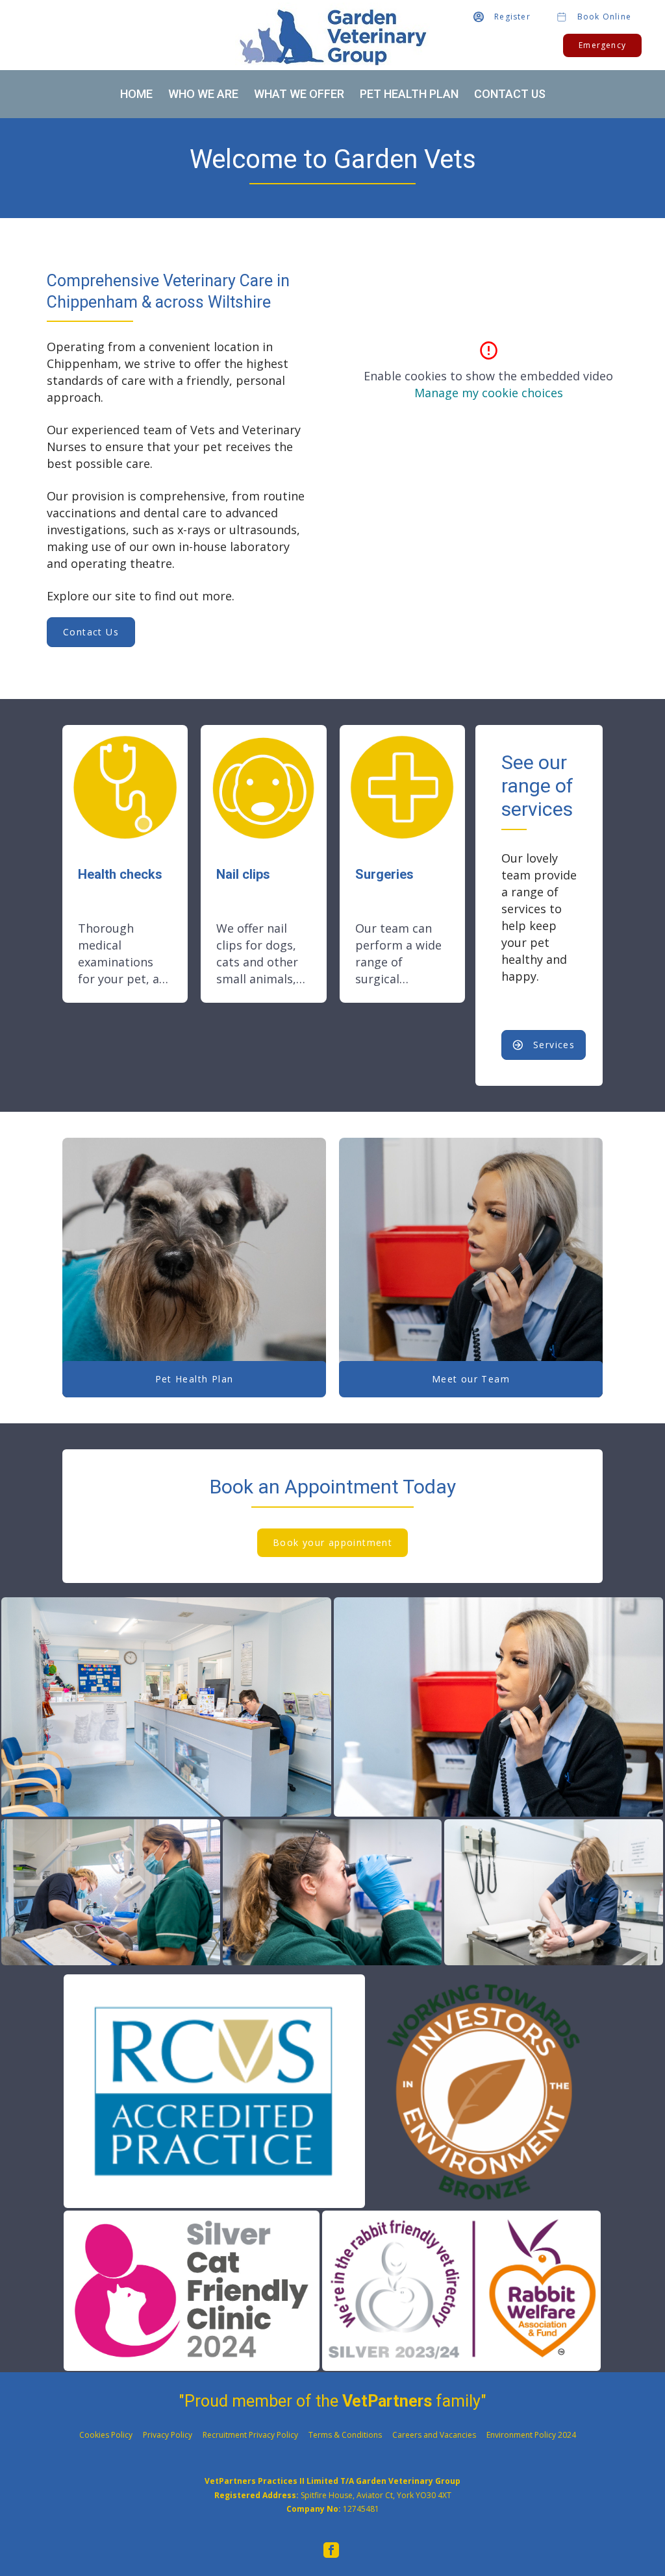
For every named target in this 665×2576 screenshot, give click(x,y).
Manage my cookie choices (489, 393)
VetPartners (387, 2401)
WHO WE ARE (203, 94)
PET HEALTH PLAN (409, 94)
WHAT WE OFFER (299, 94)
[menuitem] (331, 2550)
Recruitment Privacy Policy (250, 2435)
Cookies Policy (106, 2435)
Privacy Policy (168, 2435)
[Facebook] (331, 2550)
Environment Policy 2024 (531, 2435)
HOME (136, 94)
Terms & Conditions (345, 2435)
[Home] (332, 35)
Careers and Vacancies (434, 2435)
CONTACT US (510, 94)
